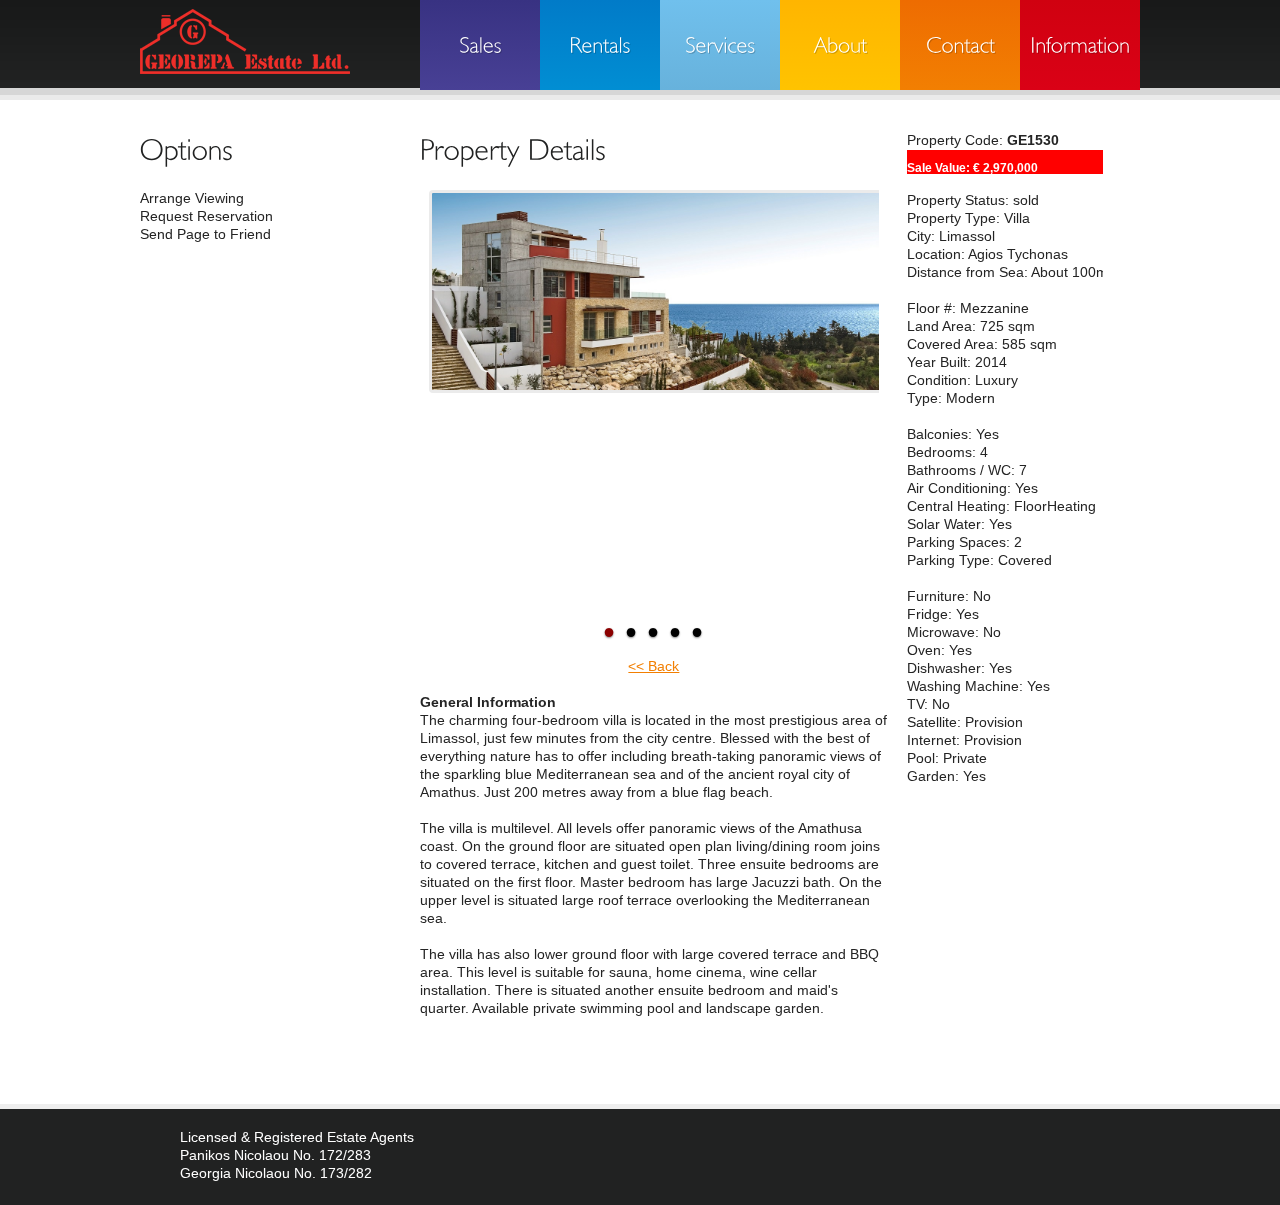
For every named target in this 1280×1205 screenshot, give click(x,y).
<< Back (653, 666)
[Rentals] (600, 45)
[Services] (720, 45)
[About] (840, 45)
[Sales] (480, 45)
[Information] (1080, 45)
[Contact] (960, 45)
